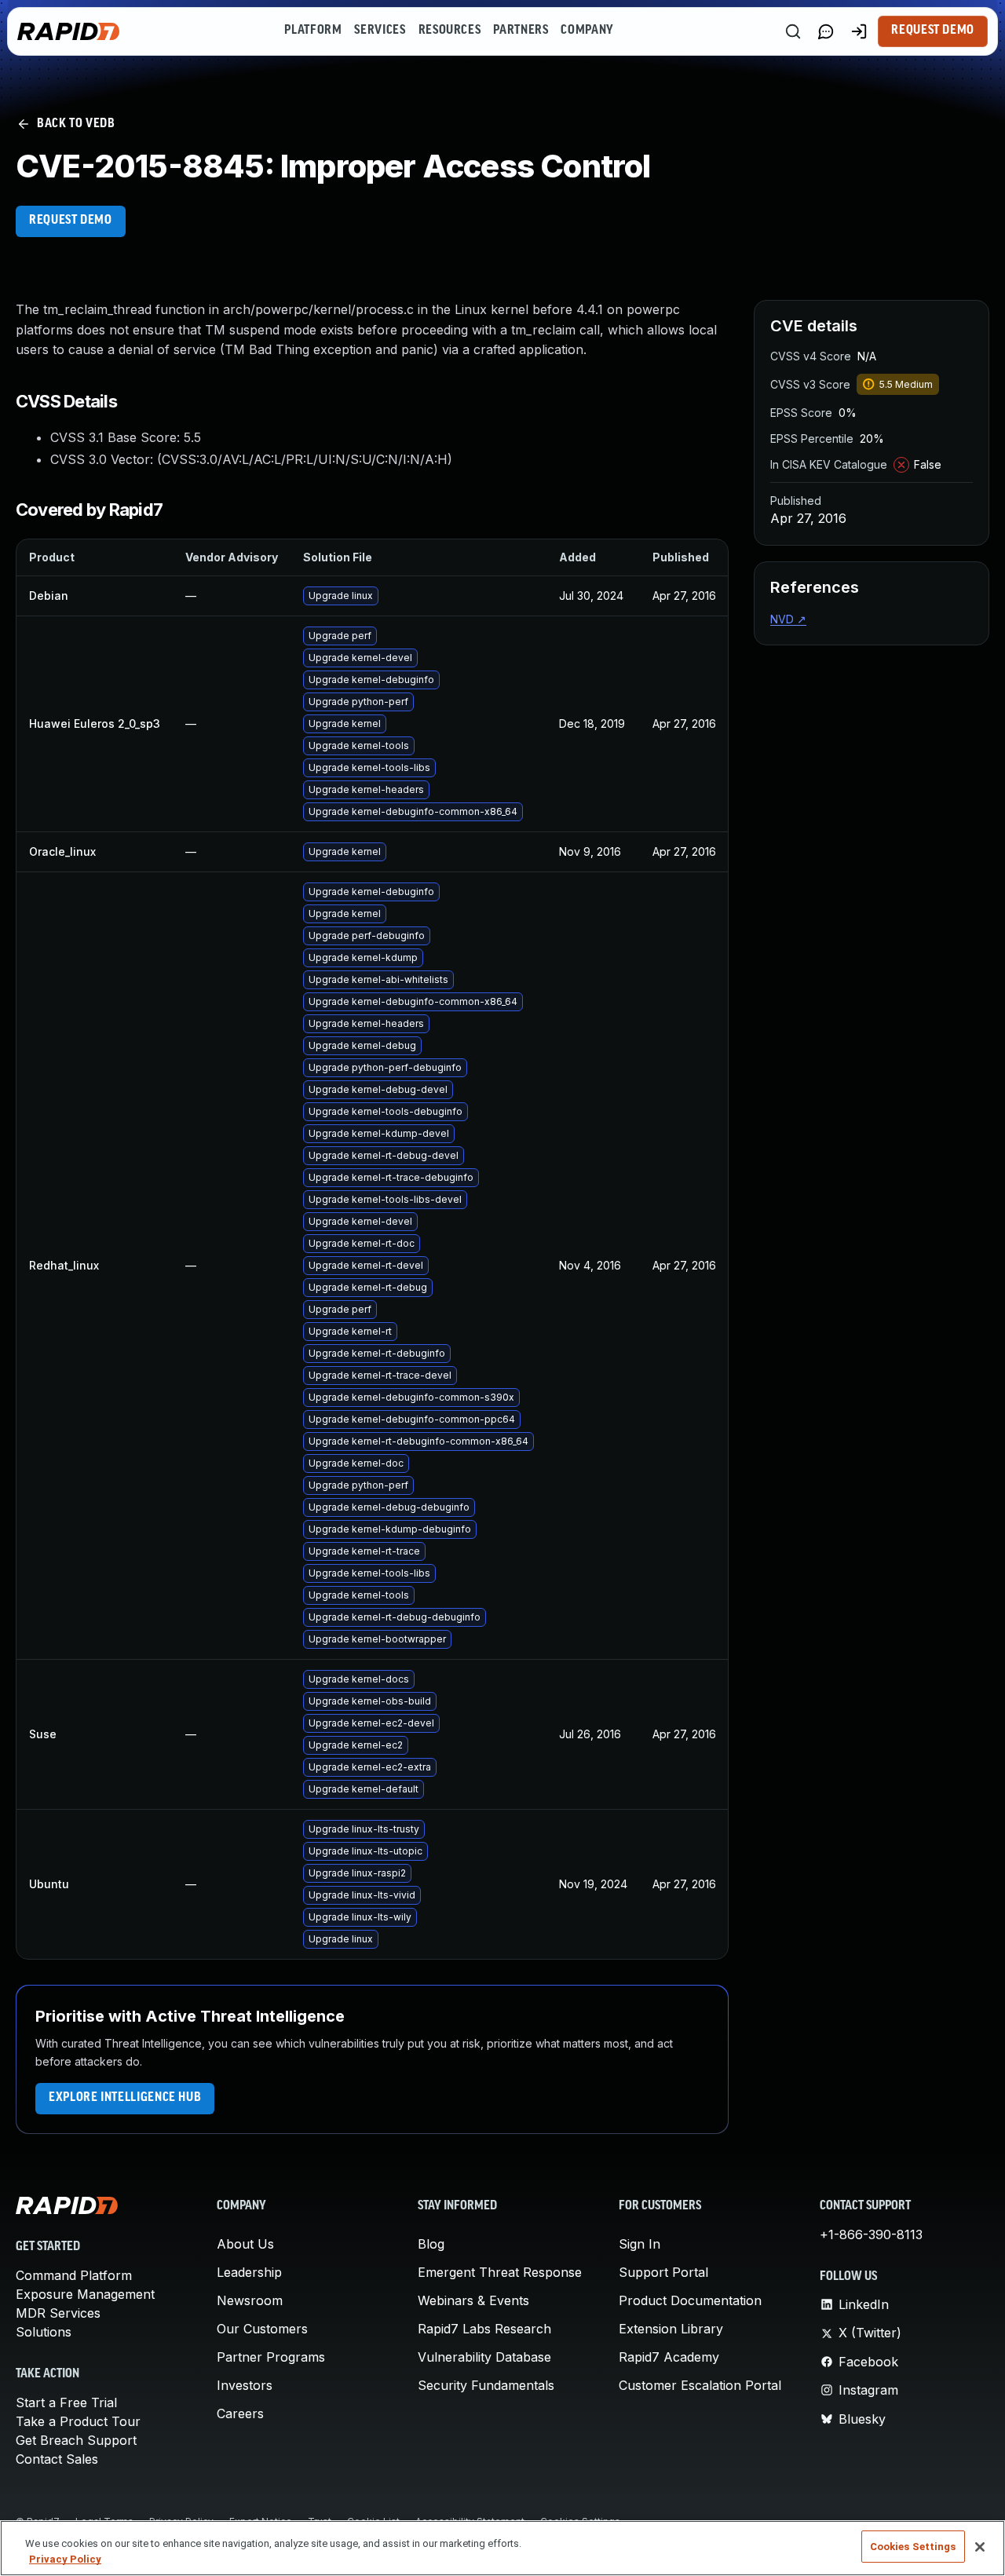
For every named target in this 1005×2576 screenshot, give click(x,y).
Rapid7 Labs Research (484, 2329)
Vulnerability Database (484, 2357)
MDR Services (58, 2313)
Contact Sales (57, 2459)
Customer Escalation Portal (700, 2385)
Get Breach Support (76, 2440)
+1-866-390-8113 (871, 2234)
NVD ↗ (788, 619)
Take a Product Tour (78, 2421)
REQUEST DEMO (71, 221)
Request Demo (933, 31)
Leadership (249, 2272)
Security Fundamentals (486, 2385)
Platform (313, 31)
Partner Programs (271, 2357)
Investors (245, 2385)
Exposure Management (85, 2294)
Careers (240, 2413)
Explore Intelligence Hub (125, 2098)
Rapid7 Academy (669, 2357)
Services (380, 31)
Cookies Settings (913, 2547)
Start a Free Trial (66, 2402)
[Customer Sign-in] (859, 31)
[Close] (980, 2547)
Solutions (44, 2332)
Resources (450, 31)
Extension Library (671, 2329)
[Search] (793, 31)
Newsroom (250, 2300)
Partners (521, 31)
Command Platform (74, 2275)
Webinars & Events (473, 2300)
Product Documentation (690, 2300)
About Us (245, 2244)
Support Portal (663, 2272)
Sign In (640, 2244)
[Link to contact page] (826, 31)
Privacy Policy (65, 2559)
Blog (431, 2244)
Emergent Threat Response (500, 2272)
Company (587, 31)
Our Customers (262, 2329)
